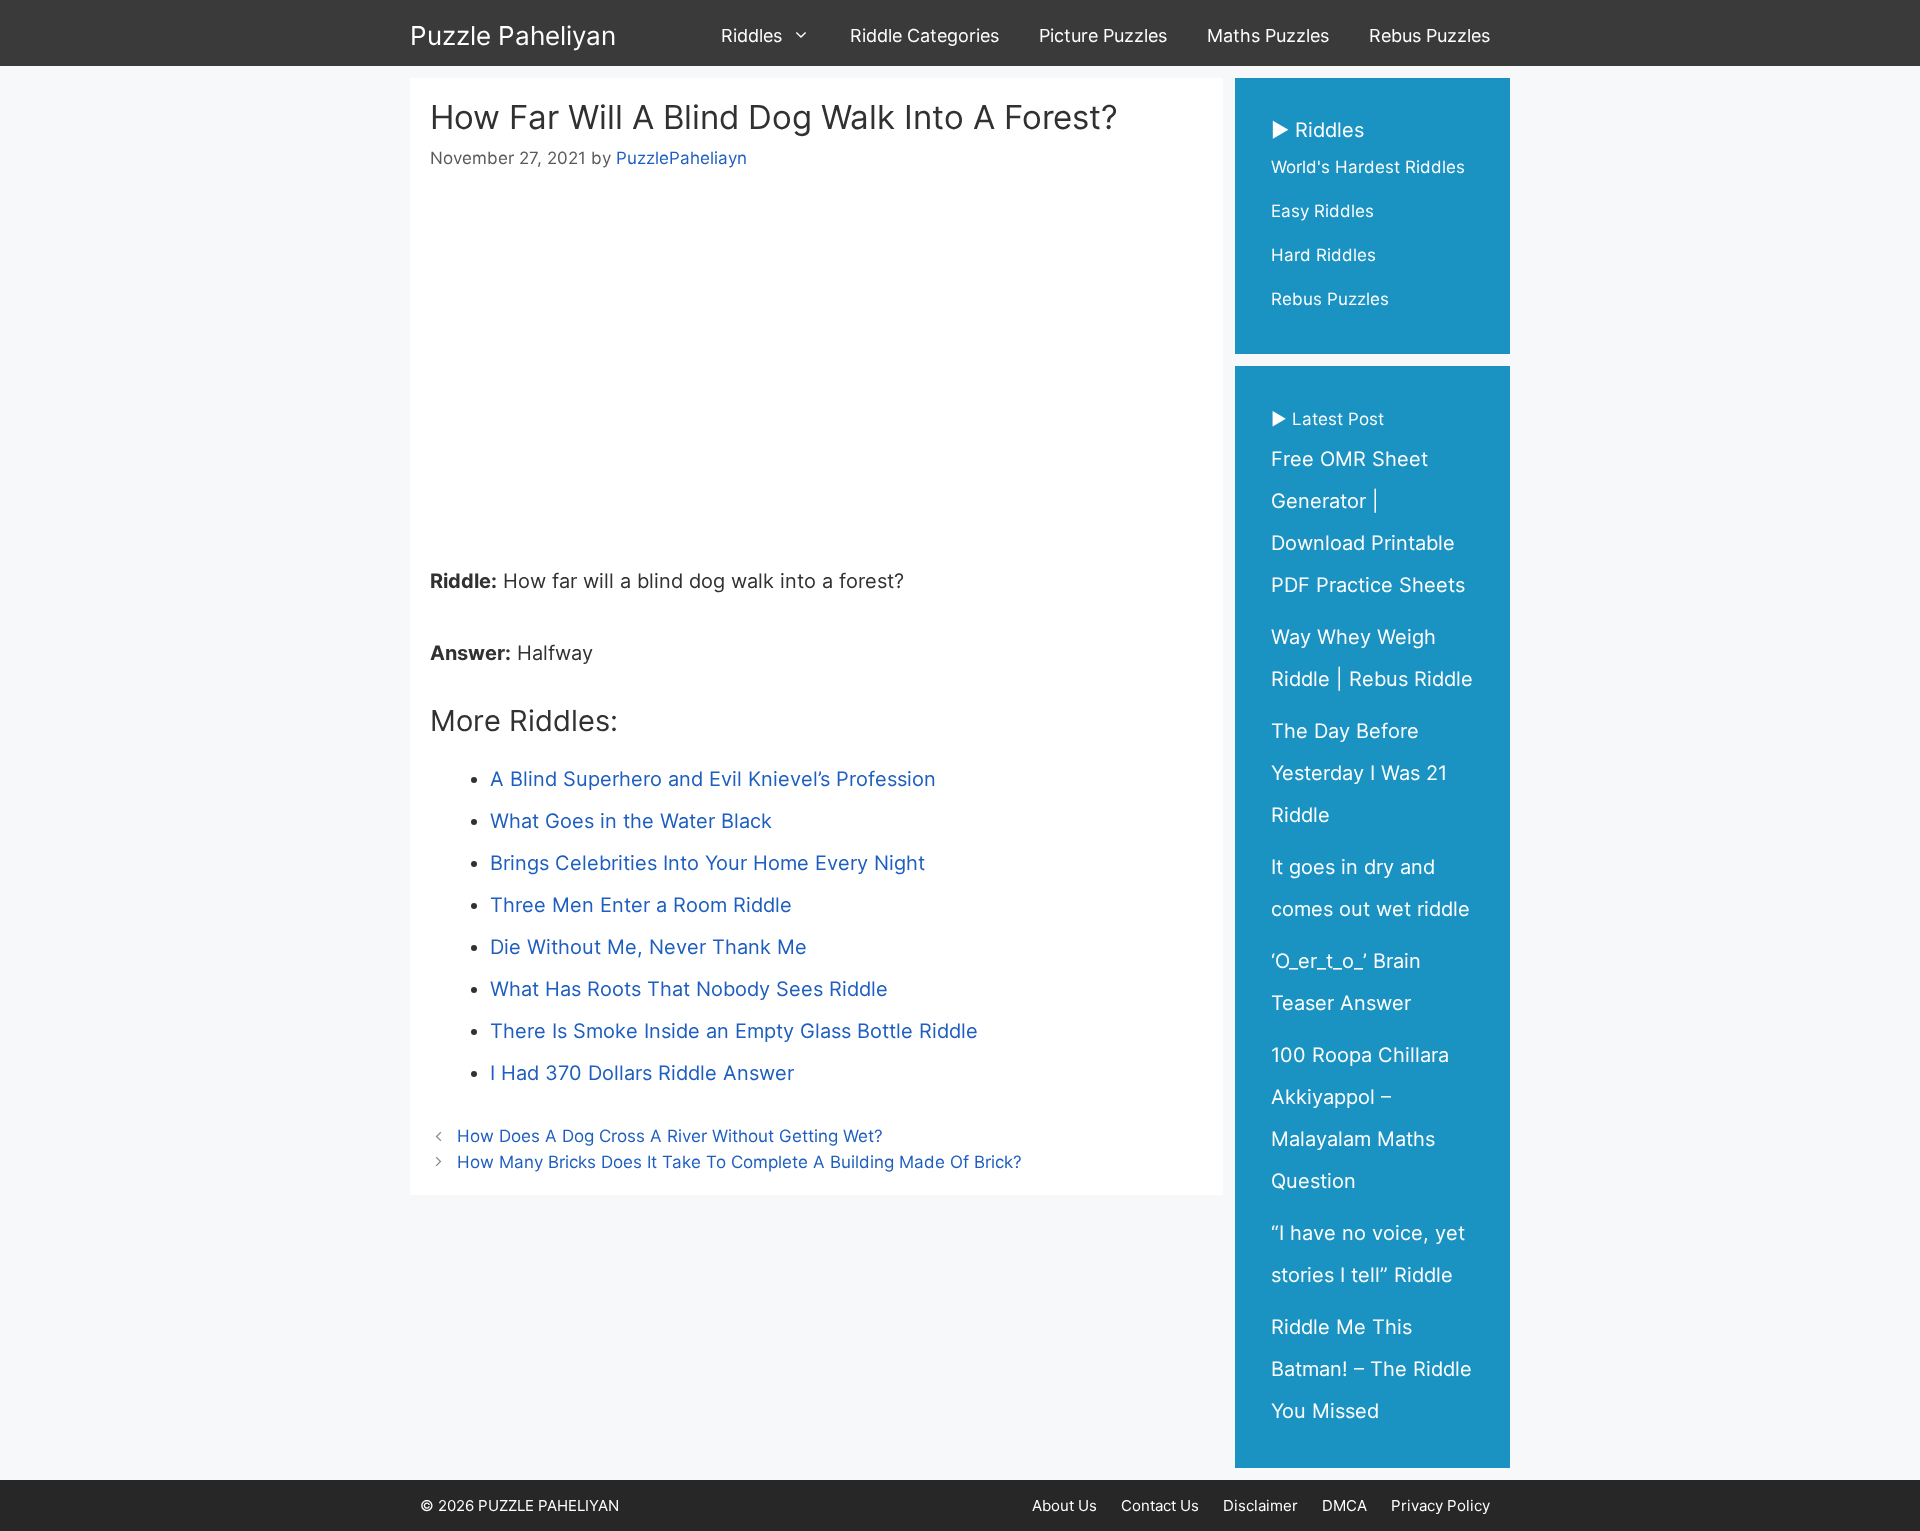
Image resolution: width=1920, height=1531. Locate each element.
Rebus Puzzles (1429, 35)
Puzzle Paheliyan (513, 35)
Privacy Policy (1440, 1505)
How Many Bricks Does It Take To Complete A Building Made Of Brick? (739, 1162)
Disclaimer (1260, 1505)
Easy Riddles (1322, 211)
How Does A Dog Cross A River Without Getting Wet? (670, 1136)
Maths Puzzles (1268, 35)
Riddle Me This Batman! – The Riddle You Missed (1371, 1369)
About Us (1064, 1505)
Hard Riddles (1323, 255)
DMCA (1344, 1505)
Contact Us (1160, 1505)
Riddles (751, 35)
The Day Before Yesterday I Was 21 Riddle (1359, 773)
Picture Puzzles (1103, 35)
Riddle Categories (924, 35)
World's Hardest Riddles (1368, 167)
